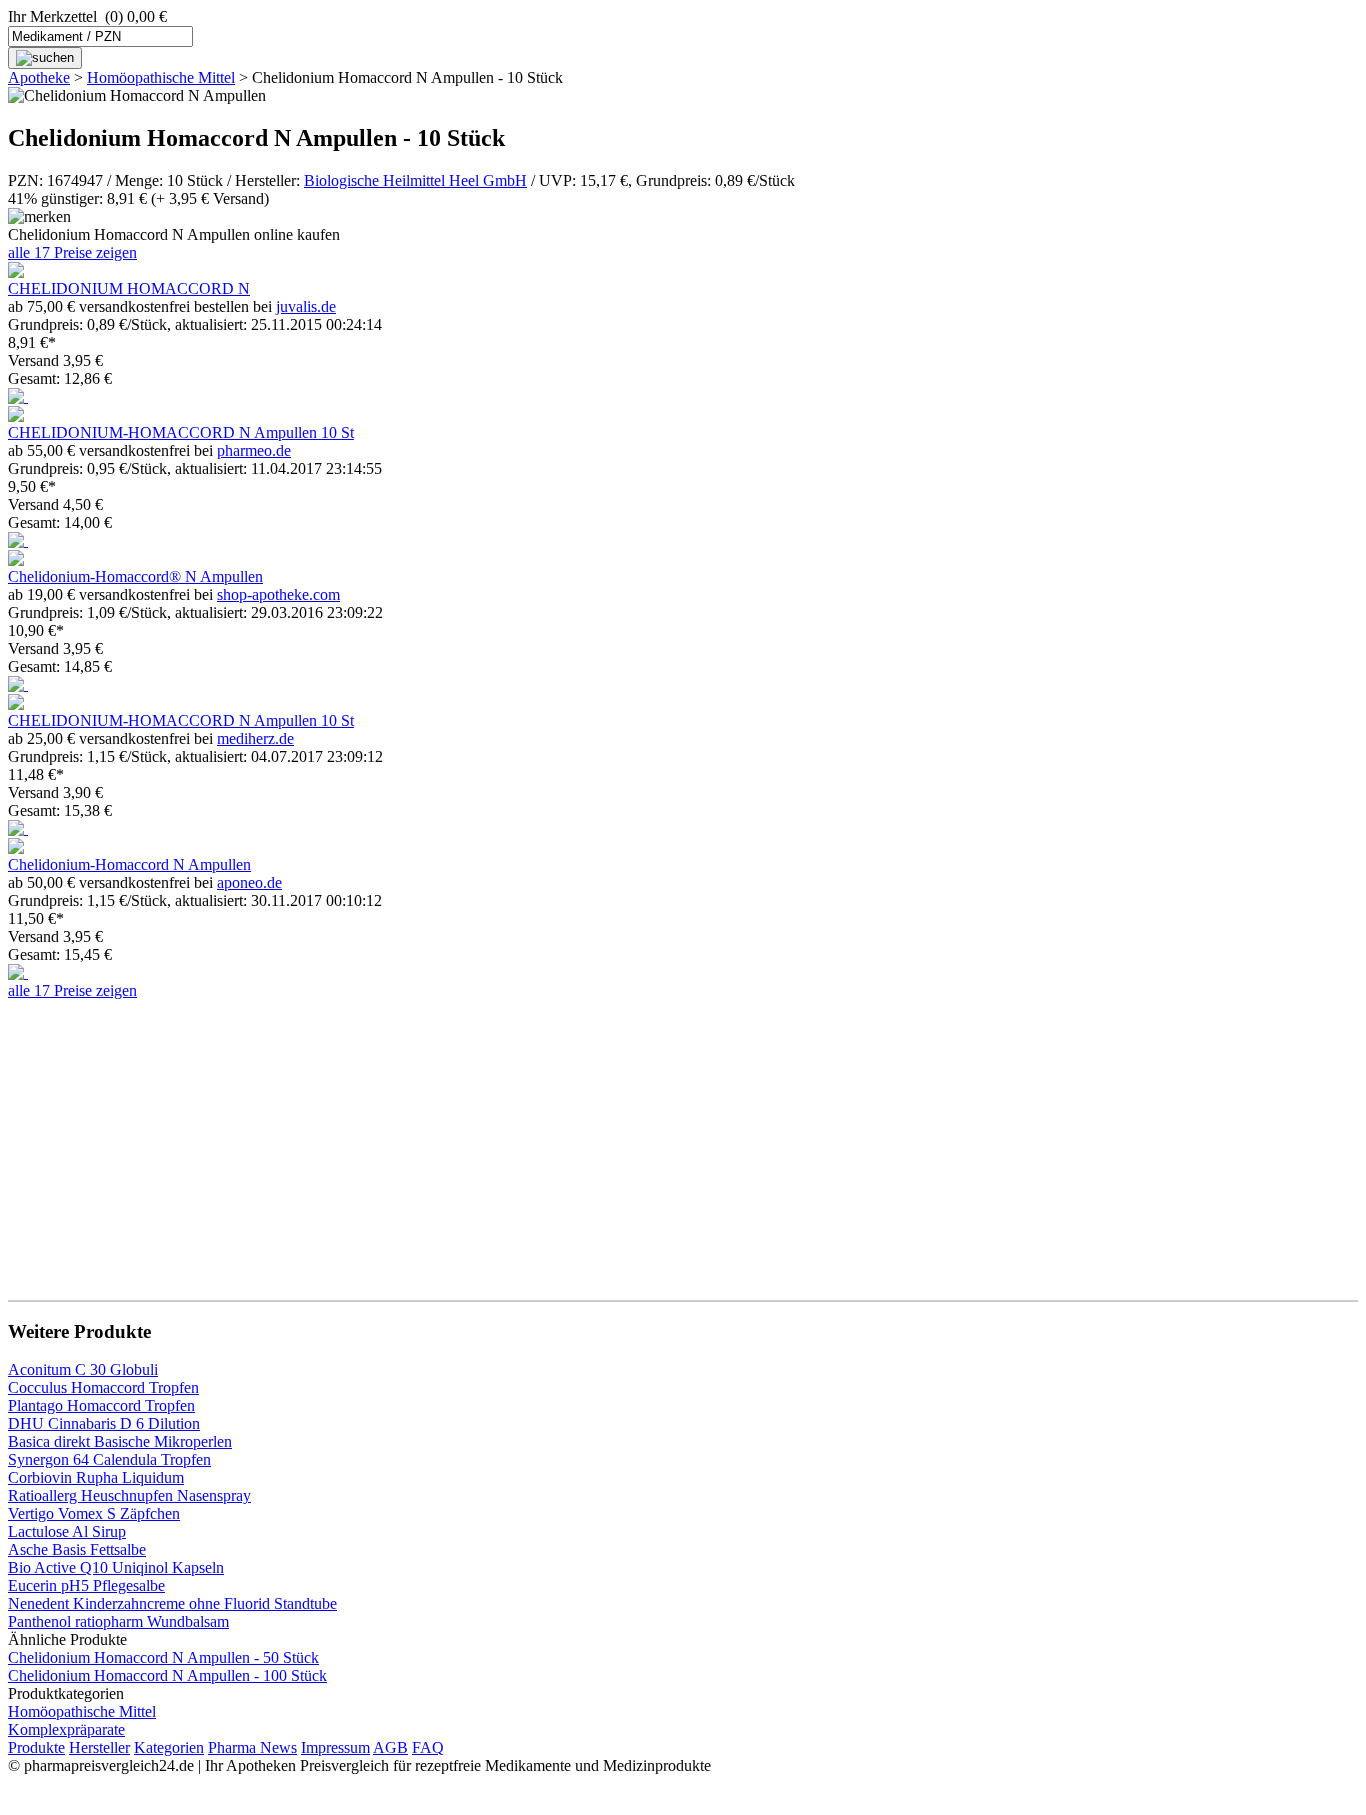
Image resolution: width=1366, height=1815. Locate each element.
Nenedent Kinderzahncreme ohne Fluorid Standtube (172, 1603)
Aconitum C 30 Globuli (83, 1369)
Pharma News (252, 1747)
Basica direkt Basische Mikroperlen (120, 1441)
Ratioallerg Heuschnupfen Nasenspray (129, 1495)
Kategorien (169, 1747)
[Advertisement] (608, 1140)
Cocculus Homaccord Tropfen (103, 1387)
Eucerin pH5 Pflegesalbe (86, 1585)
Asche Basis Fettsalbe (77, 1549)
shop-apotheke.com (278, 594)
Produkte (36, 1747)
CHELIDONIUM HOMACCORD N (129, 288)
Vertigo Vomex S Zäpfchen (94, 1513)
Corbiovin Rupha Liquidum (96, 1477)
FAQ (428, 1747)
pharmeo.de (254, 450)
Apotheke (39, 77)
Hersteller (99, 1747)
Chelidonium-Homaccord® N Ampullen (135, 576)
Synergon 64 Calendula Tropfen (109, 1459)
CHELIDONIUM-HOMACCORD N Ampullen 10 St (181, 432)
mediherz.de (255, 738)
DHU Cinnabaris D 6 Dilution (104, 1423)
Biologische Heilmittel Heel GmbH (415, 180)
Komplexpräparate (66, 1729)
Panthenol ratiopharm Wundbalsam (118, 1621)
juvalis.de (306, 306)
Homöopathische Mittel (161, 77)
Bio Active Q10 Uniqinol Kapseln (116, 1567)
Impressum (335, 1747)
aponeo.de (249, 882)
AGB (390, 1747)
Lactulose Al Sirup (67, 1531)
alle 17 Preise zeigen (72, 252)
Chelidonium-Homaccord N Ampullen (129, 864)
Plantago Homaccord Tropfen (101, 1405)
